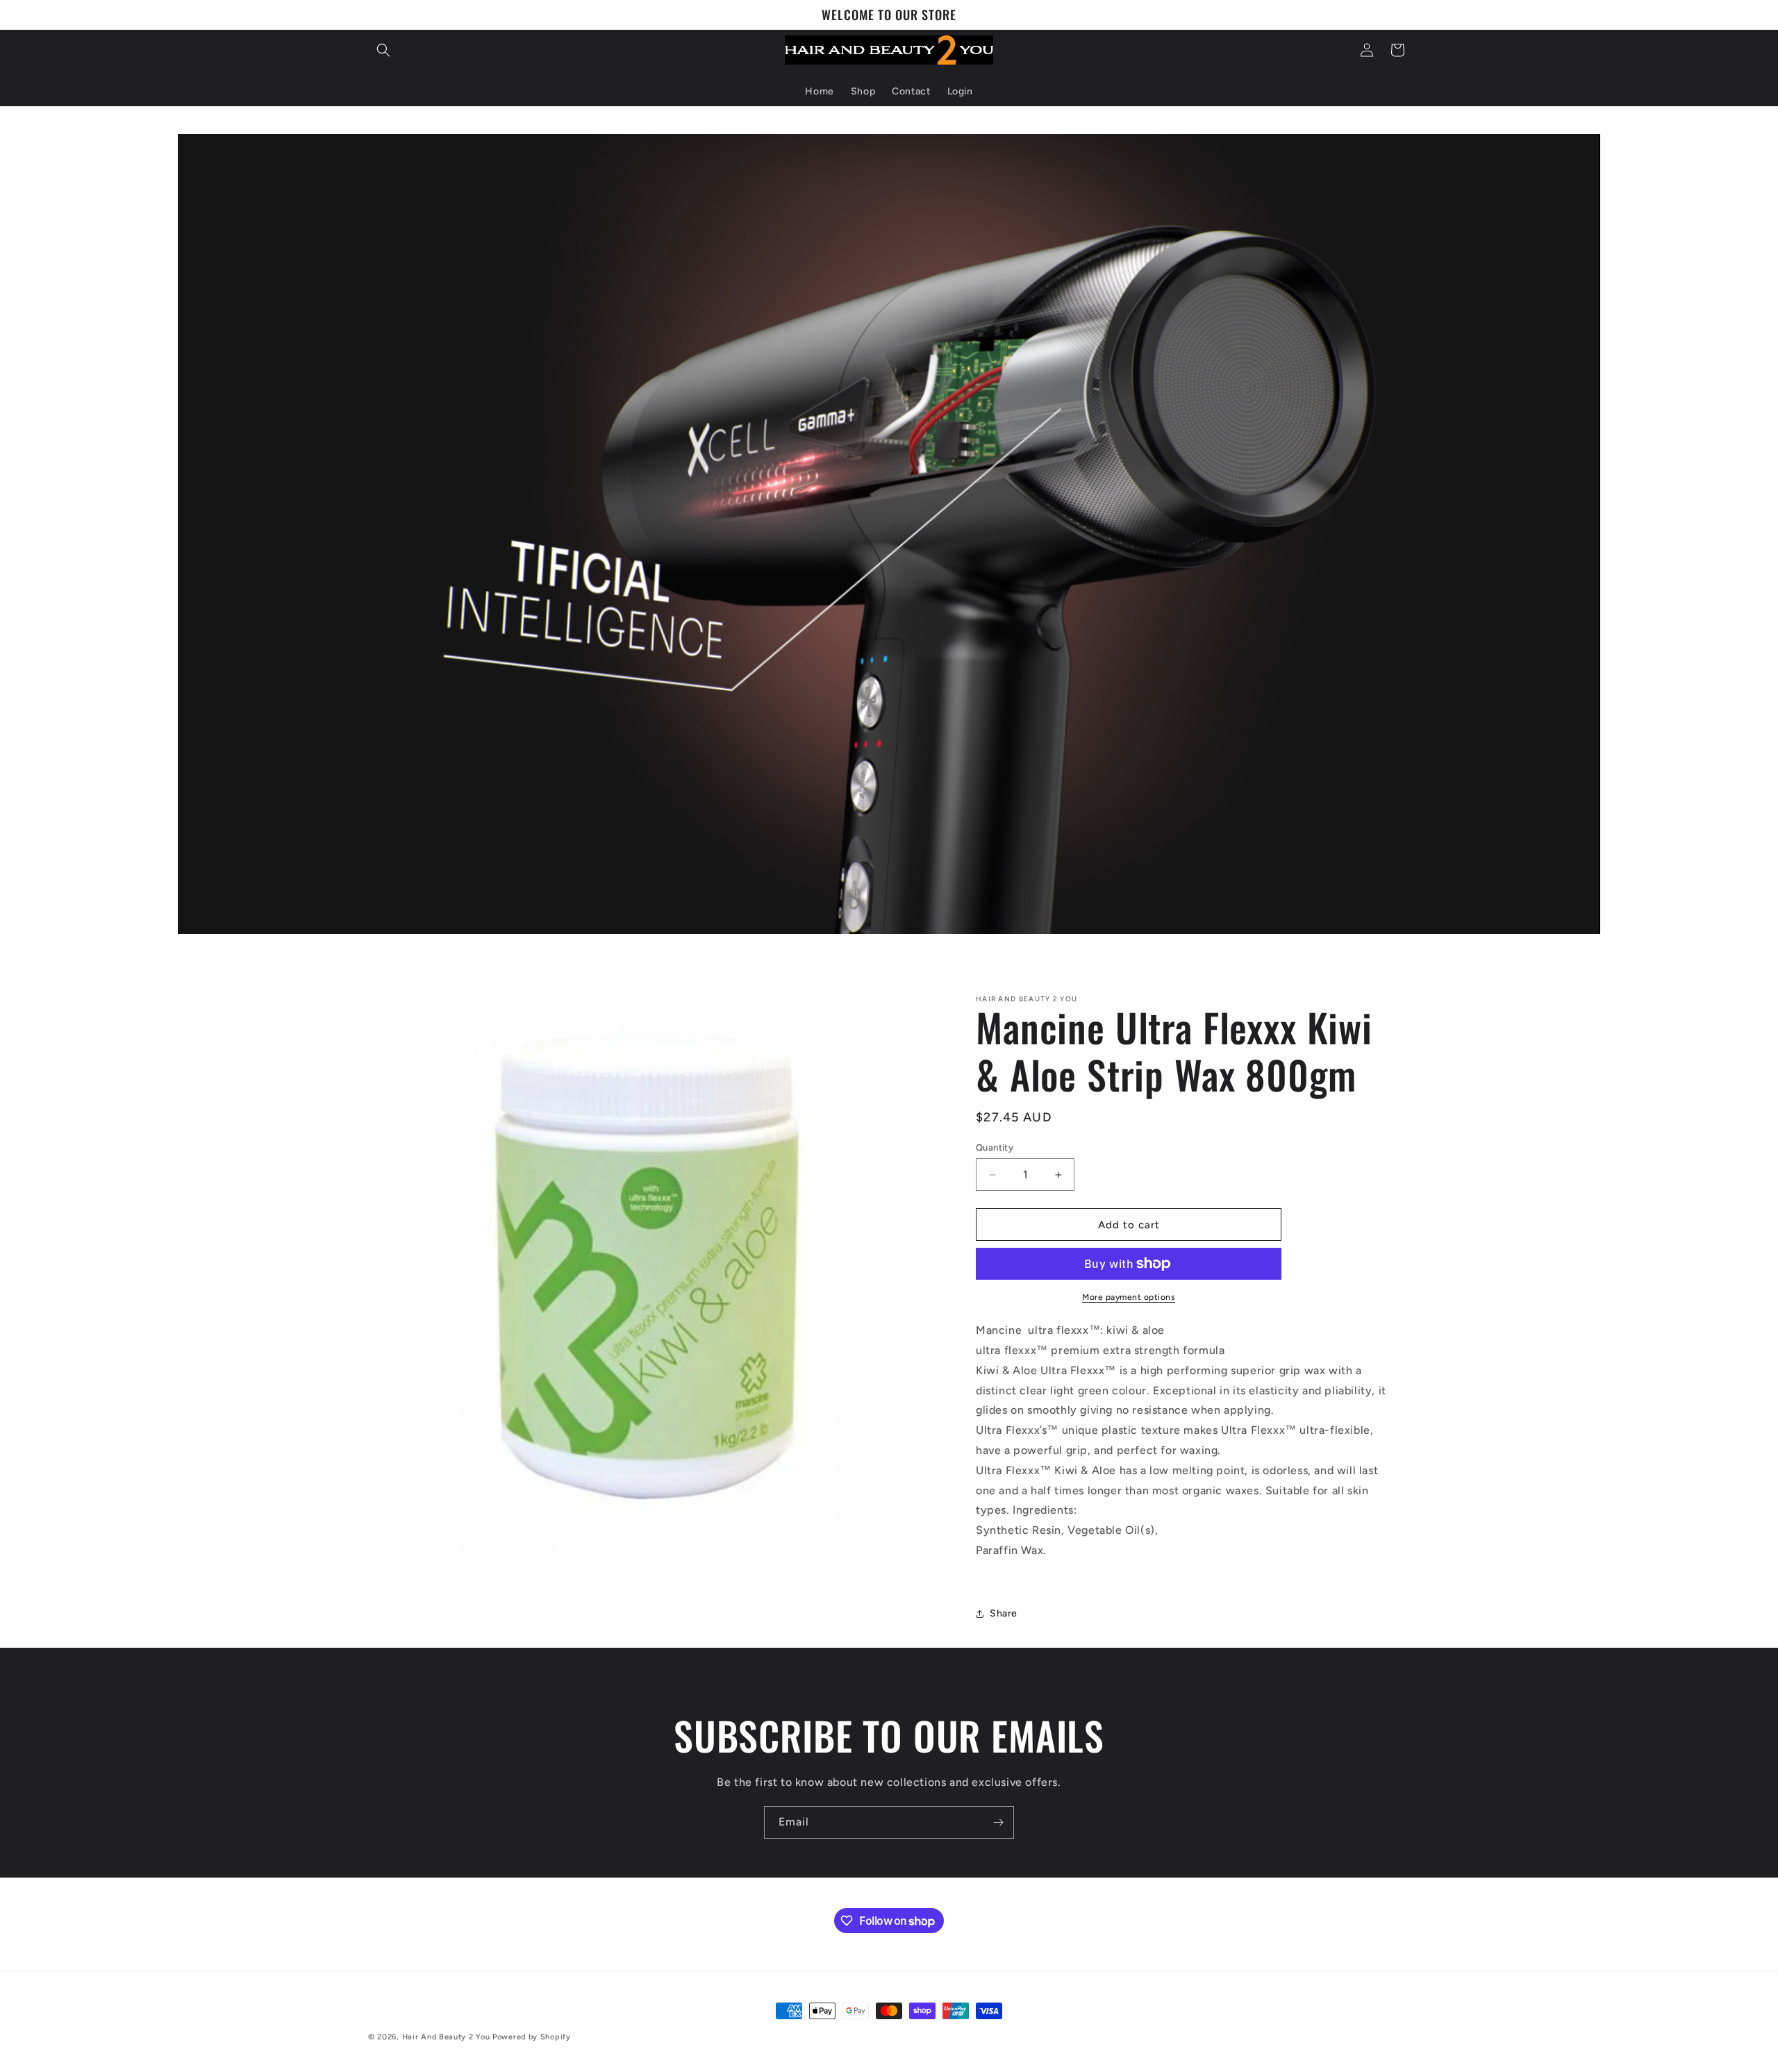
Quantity (995, 1147)
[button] (383, 50)
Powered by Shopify (532, 2037)
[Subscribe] (998, 1822)
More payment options (1129, 1297)
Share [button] (1004, 1613)
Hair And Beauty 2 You (446, 2037)
